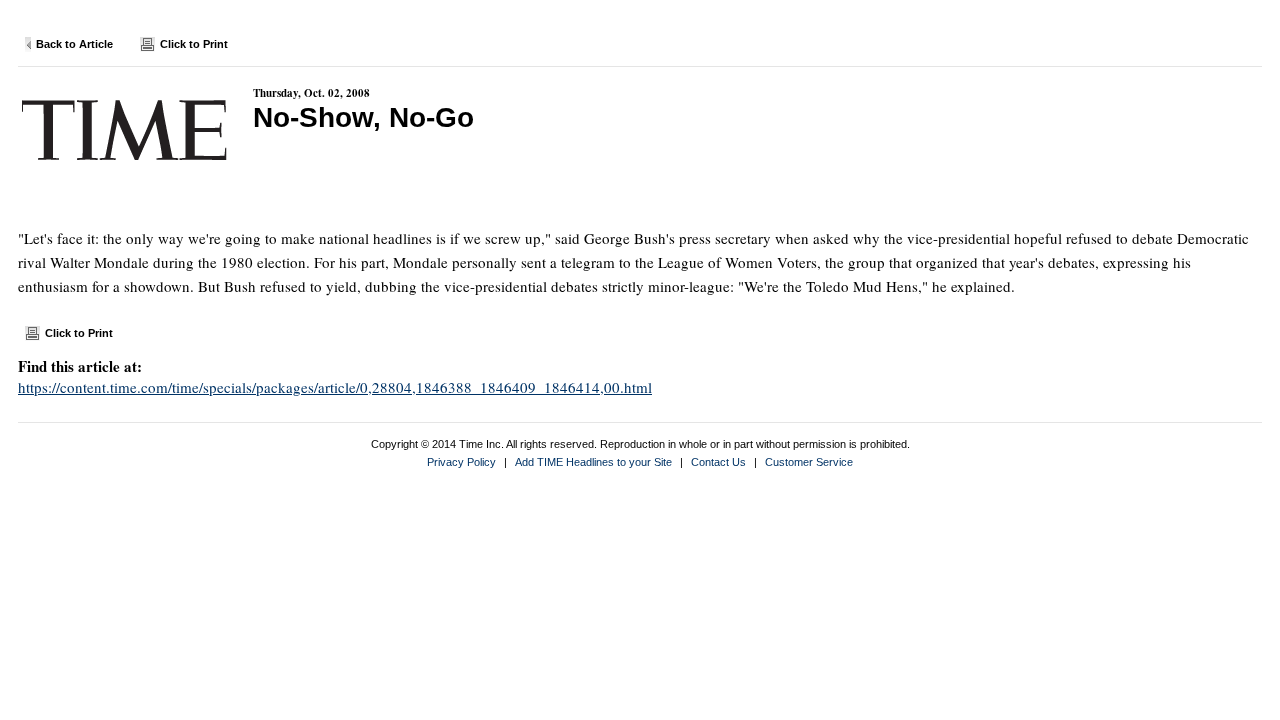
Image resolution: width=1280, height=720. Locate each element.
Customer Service (809, 462)
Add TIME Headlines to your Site (593, 462)
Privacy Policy (461, 462)
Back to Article (74, 44)
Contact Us (718, 462)
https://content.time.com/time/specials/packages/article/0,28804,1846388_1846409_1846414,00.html (335, 387)
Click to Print (194, 44)
